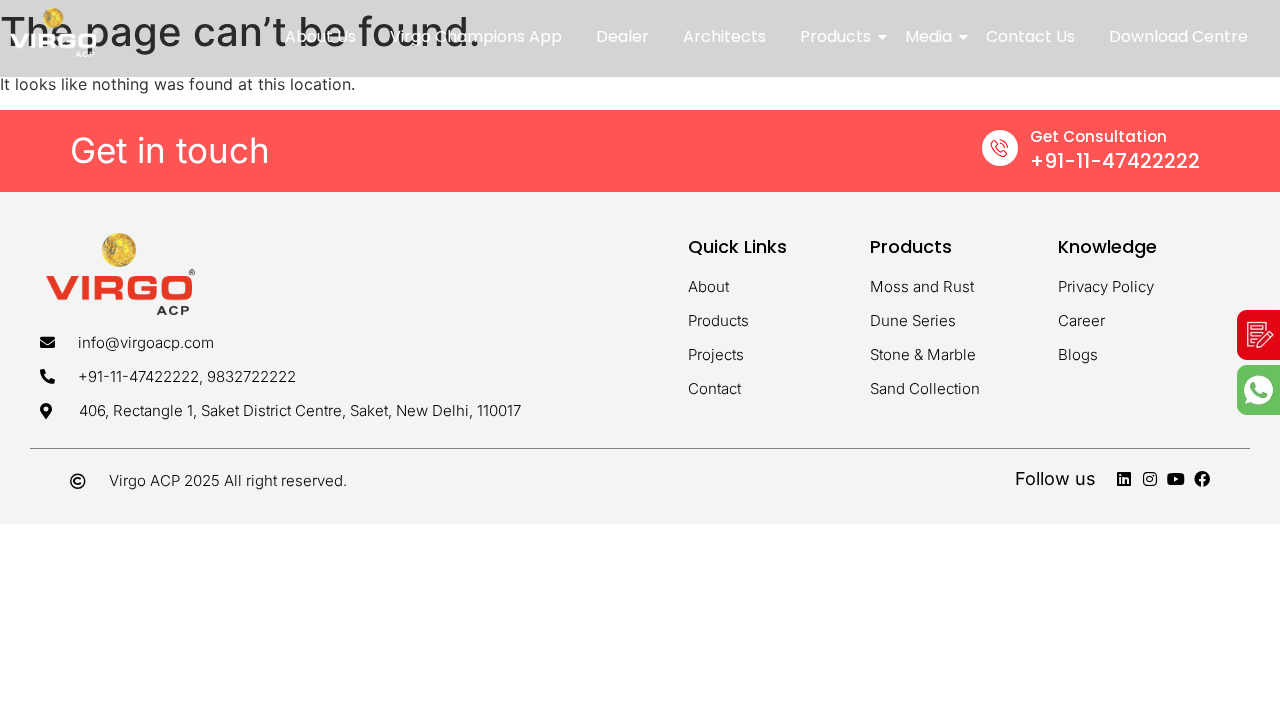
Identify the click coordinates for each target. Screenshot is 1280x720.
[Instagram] (1150, 479)
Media (928, 36)
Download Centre (1178, 36)
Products (835, 36)
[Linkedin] (1124, 479)
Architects (724, 36)
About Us (320, 36)
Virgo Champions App (476, 36)
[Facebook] (1202, 479)
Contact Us (1030, 36)
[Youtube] (1176, 479)
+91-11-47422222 (1115, 161)
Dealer (622, 36)
